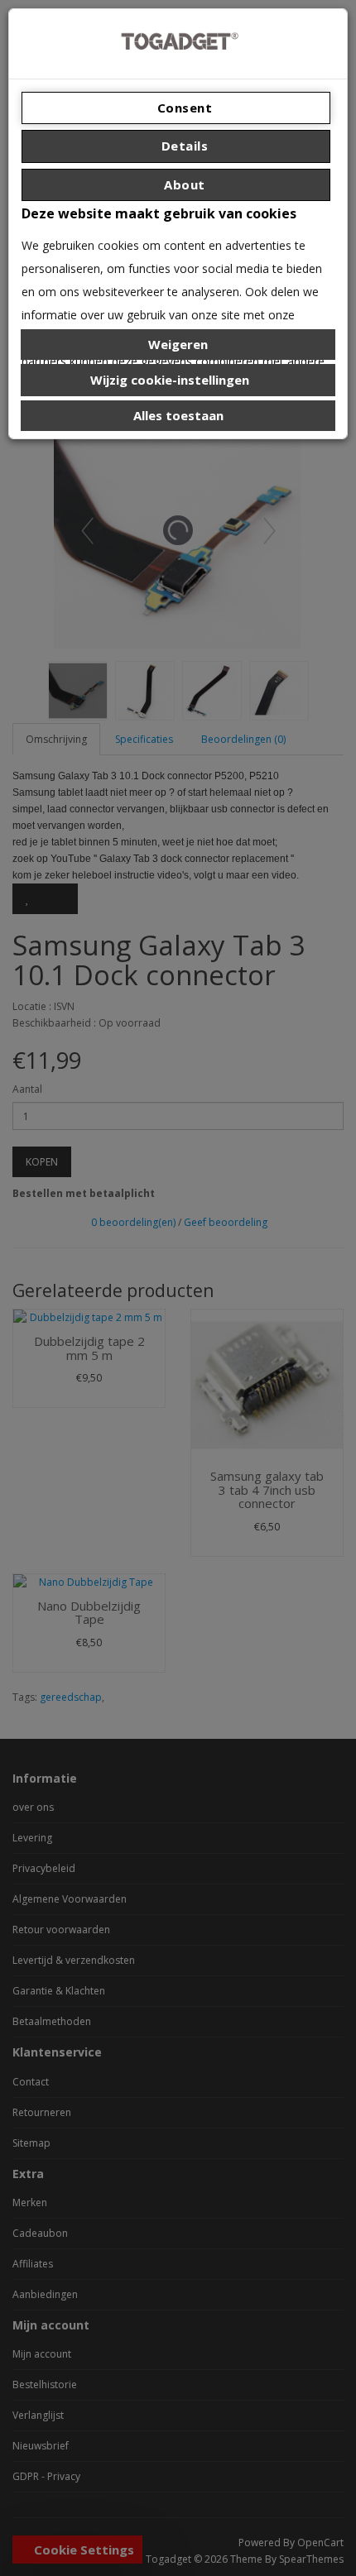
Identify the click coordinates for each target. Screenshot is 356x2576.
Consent (183, 108)
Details (183, 146)
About (183, 184)
